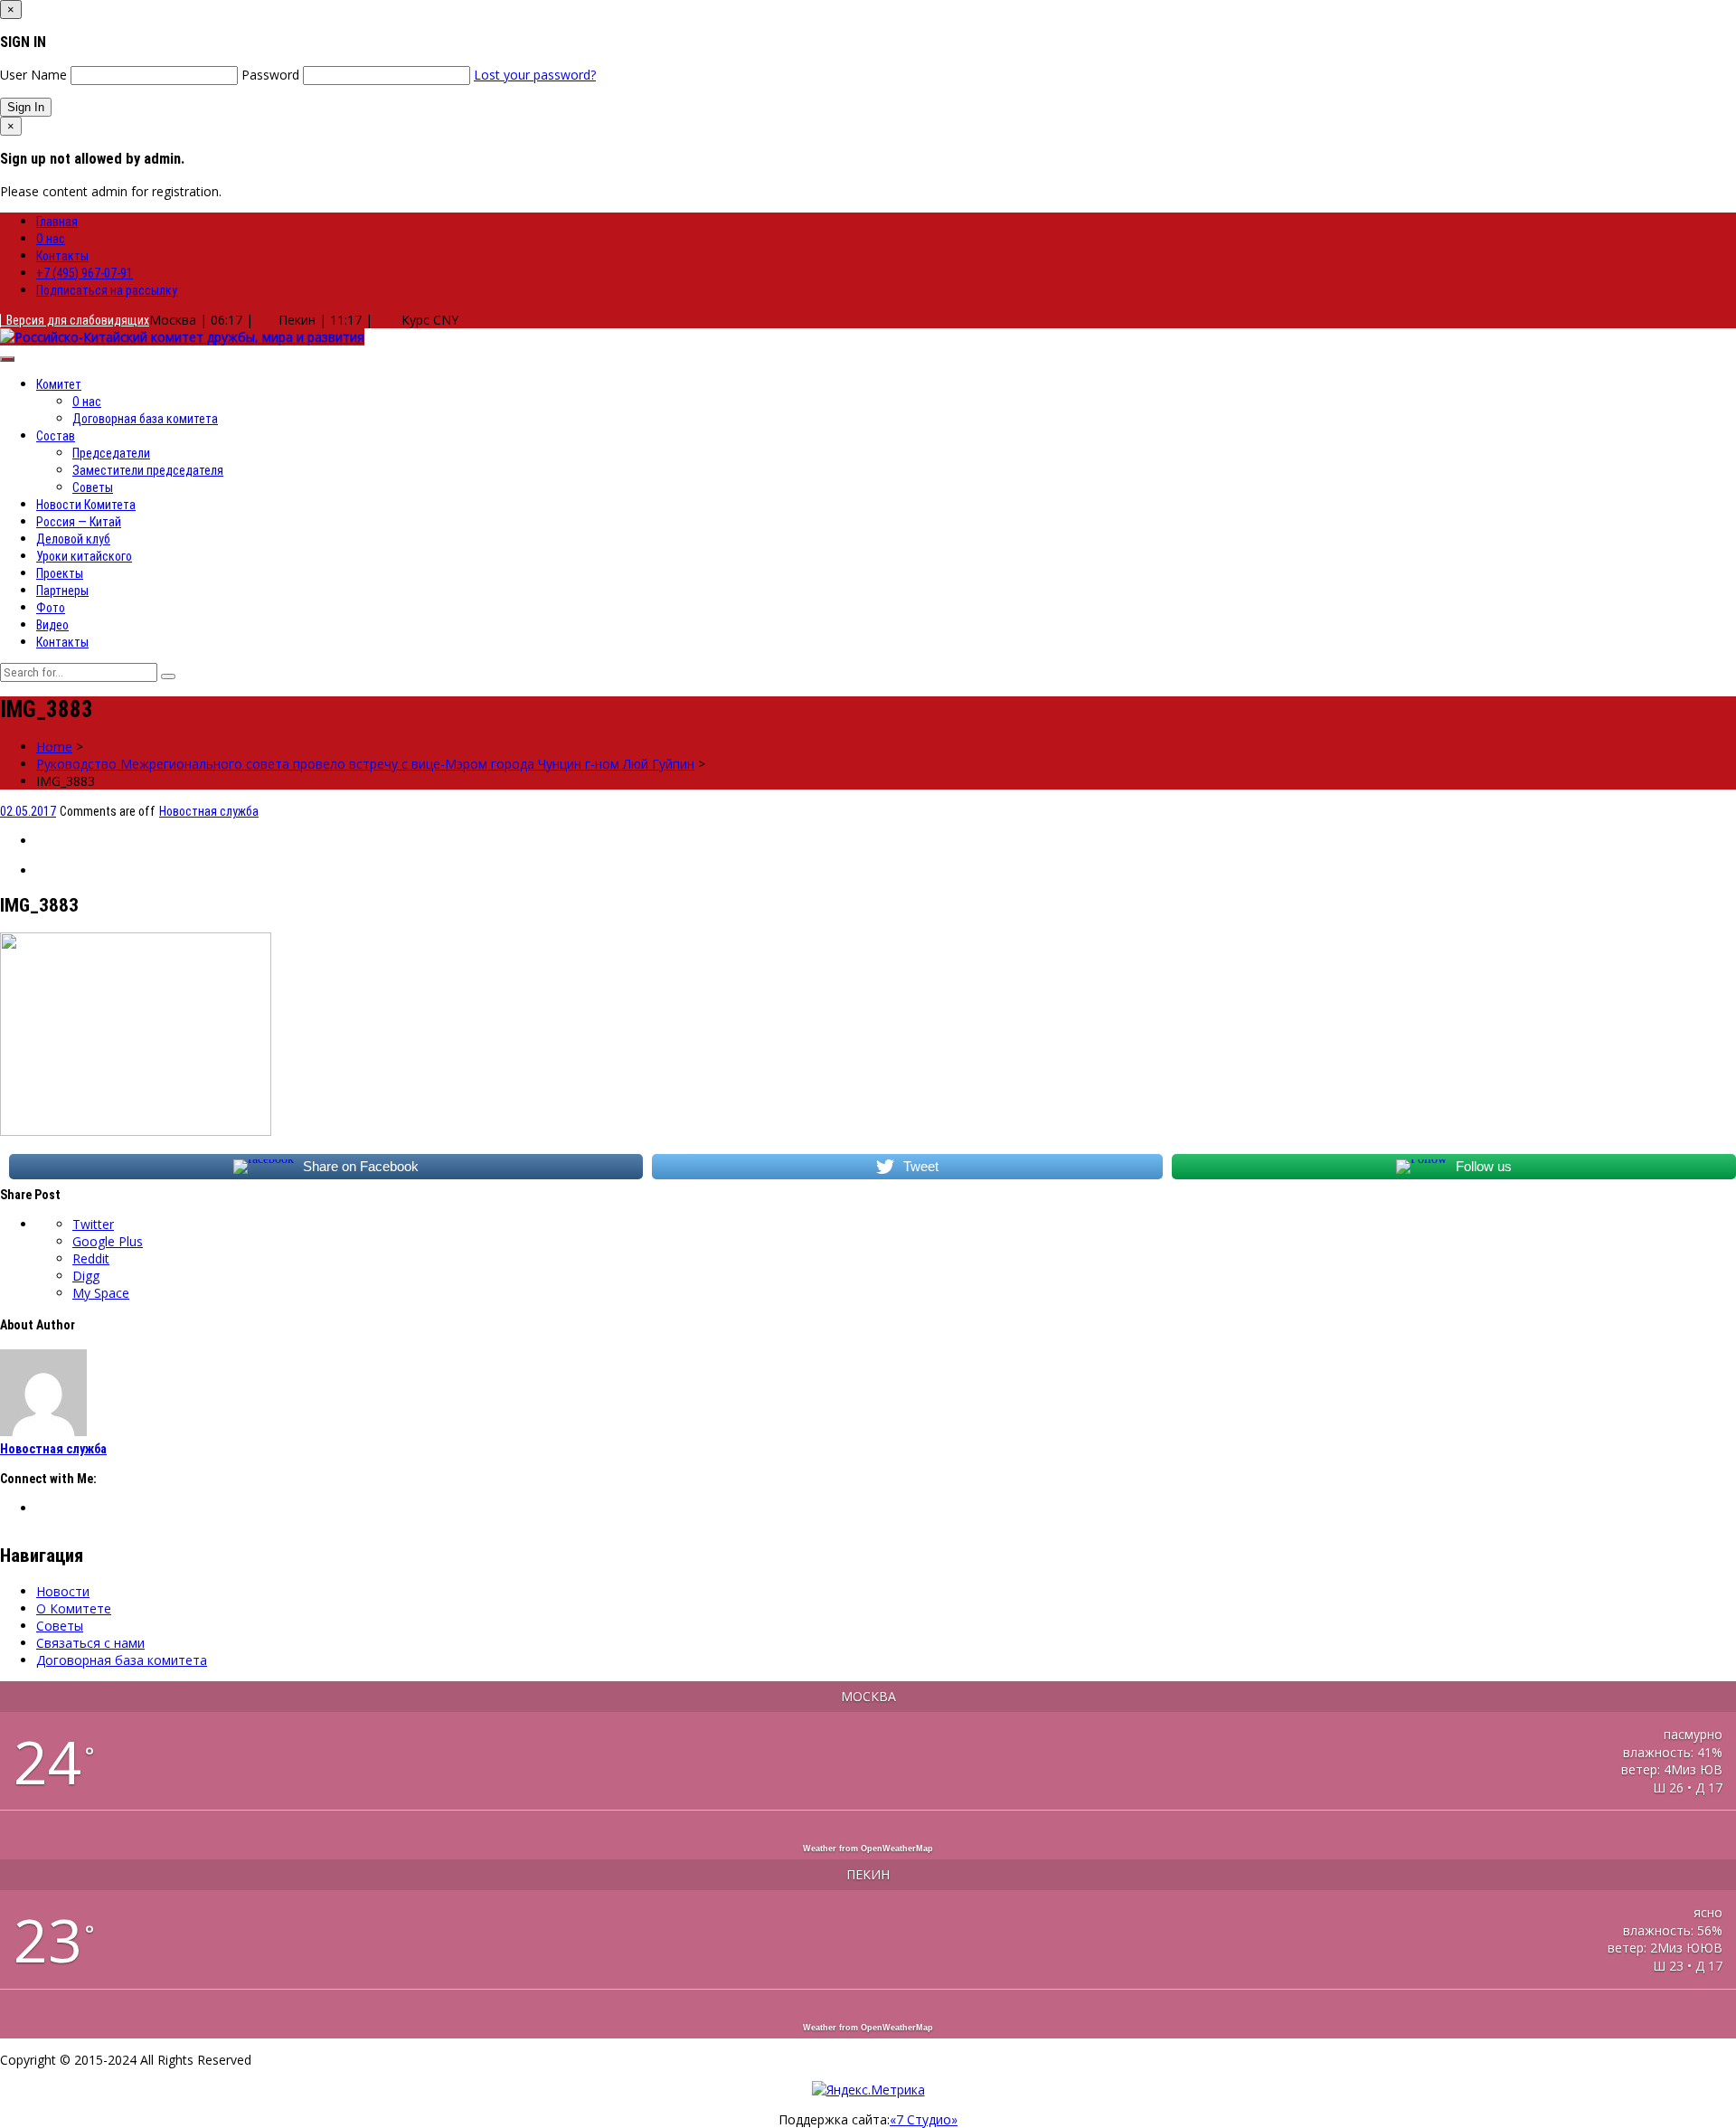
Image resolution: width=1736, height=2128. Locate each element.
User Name (33, 75)
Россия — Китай (79, 522)
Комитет (59, 384)
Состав (56, 436)
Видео (52, 625)
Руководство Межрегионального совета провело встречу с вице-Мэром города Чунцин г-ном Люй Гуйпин (365, 764)
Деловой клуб (73, 539)
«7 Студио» (924, 2119)
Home (54, 747)
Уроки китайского (84, 556)
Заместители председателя (148, 470)
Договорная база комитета (145, 419)
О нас (51, 239)
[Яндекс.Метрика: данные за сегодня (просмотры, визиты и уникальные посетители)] (868, 2090)
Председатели (111, 453)
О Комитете (74, 1608)
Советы (93, 487)
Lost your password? (535, 75)
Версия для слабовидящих (75, 320)
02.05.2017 (28, 811)
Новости (63, 1591)
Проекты (60, 573)
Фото (51, 608)
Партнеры (62, 591)
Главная (57, 222)
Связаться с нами (90, 1643)
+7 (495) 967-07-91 (85, 273)
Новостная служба (209, 811)
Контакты (62, 256)
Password (270, 75)
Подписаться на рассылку (107, 290)
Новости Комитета (86, 505)
